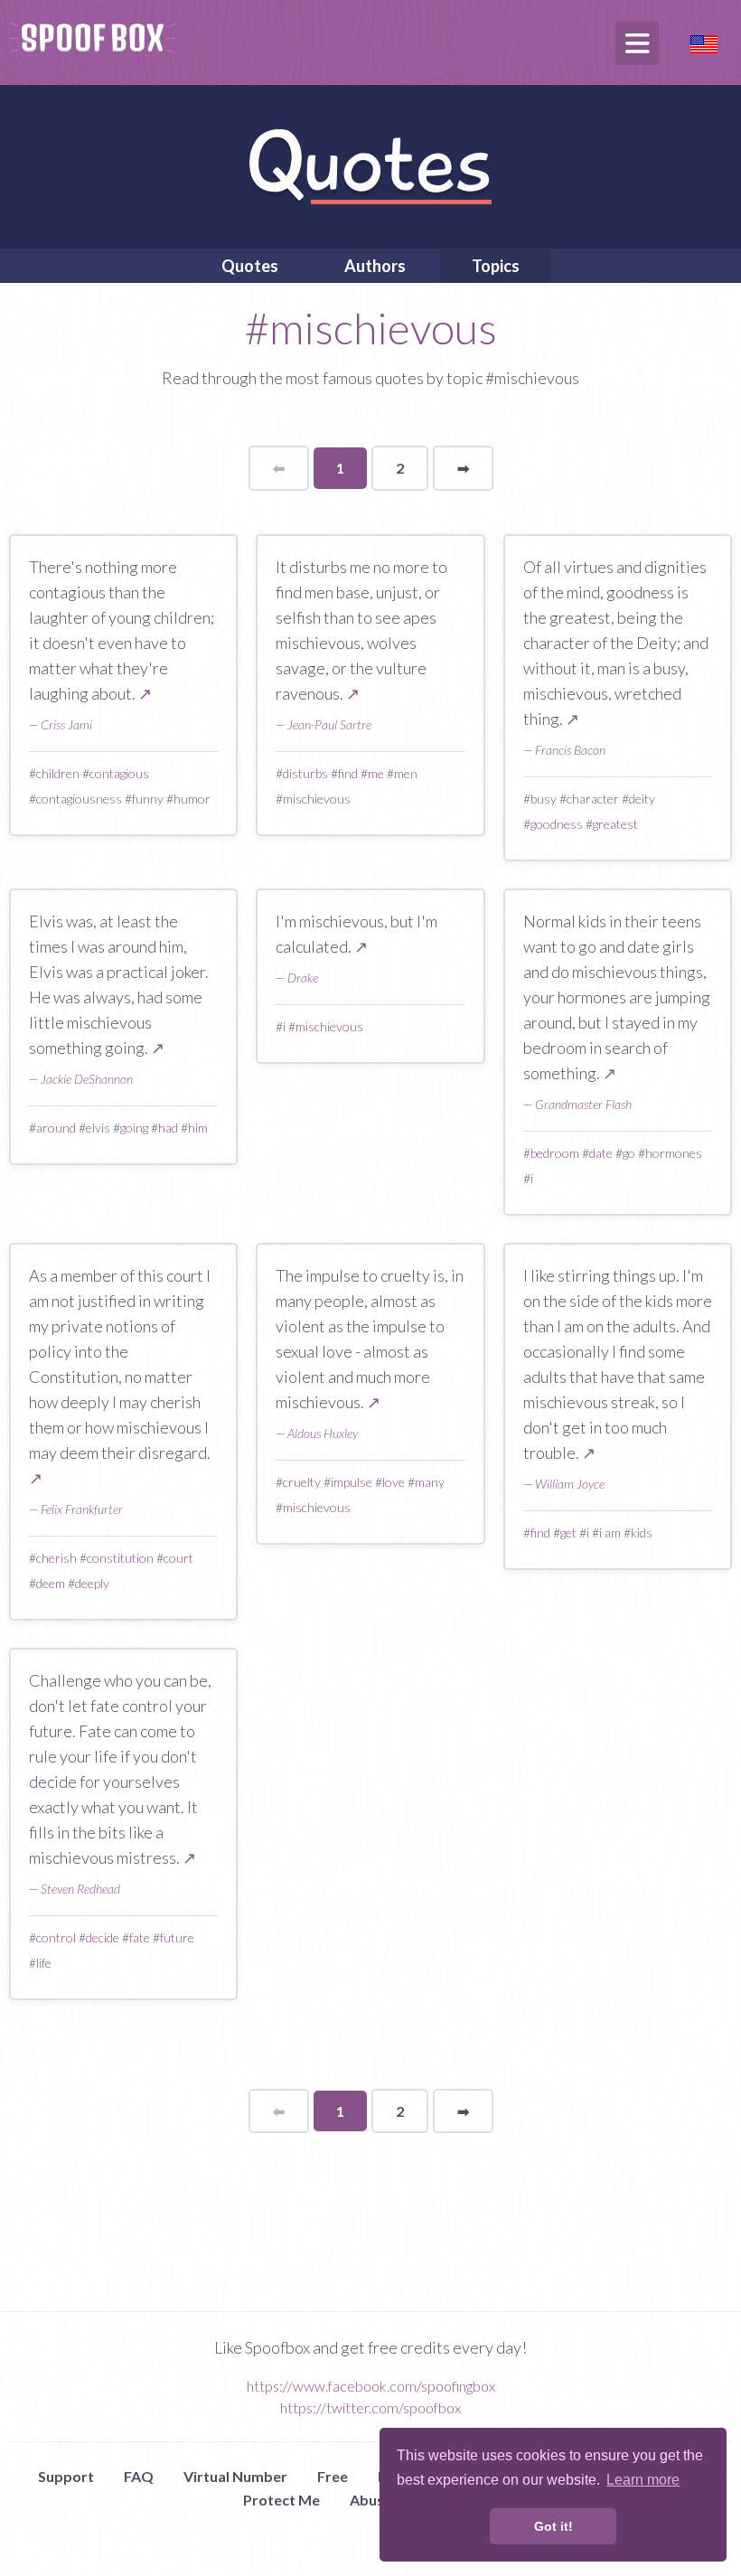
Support (66, 2476)
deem (51, 1583)
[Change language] (704, 42)
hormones (674, 1153)
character (593, 799)
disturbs (305, 773)
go (629, 1153)
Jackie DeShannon (87, 1079)
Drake (303, 978)
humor (192, 799)
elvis (98, 1128)
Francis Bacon (570, 750)
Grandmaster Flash (583, 1104)
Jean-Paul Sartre (329, 724)
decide (103, 1937)
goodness (557, 824)
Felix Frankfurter (82, 1509)
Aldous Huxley (323, 1433)
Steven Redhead (80, 1889)
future (177, 1937)
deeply (92, 1583)
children (58, 773)
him (198, 1128)
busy (544, 799)
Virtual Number (235, 2476)
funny (148, 799)
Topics (496, 266)
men (406, 773)
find (348, 773)
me (376, 773)
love (394, 1482)
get (568, 1532)
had (168, 1128)
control (56, 1937)
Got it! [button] (553, 2526)
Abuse (371, 2500)
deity (642, 799)
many (430, 1482)
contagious (119, 773)
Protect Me (281, 2500)
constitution (120, 1558)
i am (610, 1532)
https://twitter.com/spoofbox (370, 2407)
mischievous (317, 799)
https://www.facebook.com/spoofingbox (371, 2386)
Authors (375, 266)
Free (333, 2476)
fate (140, 1937)
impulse (352, 1482)
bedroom (555, 1153)
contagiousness (79, 799)
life (44, 1963)
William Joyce (570, 1484)
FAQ (139, 2476)
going (134, 1128)
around (56, 1128)
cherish (56, 1558)
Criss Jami (66, 724)
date (601, 1153)
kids (642, 1532)
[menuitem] (250, 266)
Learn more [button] (643, 2480)
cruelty (302, 1482)
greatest (615, 824)
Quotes (250, 266)
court (178, 1558)
